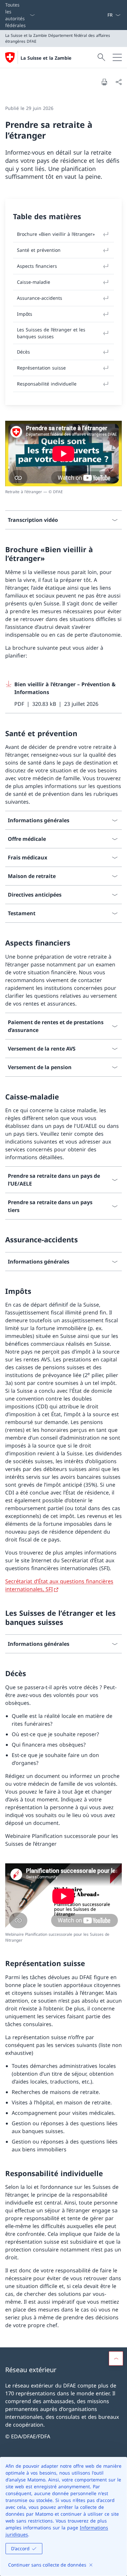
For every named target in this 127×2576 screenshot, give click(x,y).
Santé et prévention (39, 250)
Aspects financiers (37, 266)
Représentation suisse (41, 368)
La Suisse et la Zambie (46, 58)
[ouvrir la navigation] (117, 57)
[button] (116, 2358)
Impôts (25, 314)
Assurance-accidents (40, 298)
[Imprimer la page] (104, 82)
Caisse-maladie (34, 282)
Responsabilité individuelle (47, 384)
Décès (23, 352)
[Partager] (119, 82)
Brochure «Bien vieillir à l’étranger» (56, 234)
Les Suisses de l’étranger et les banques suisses (51, 333)
